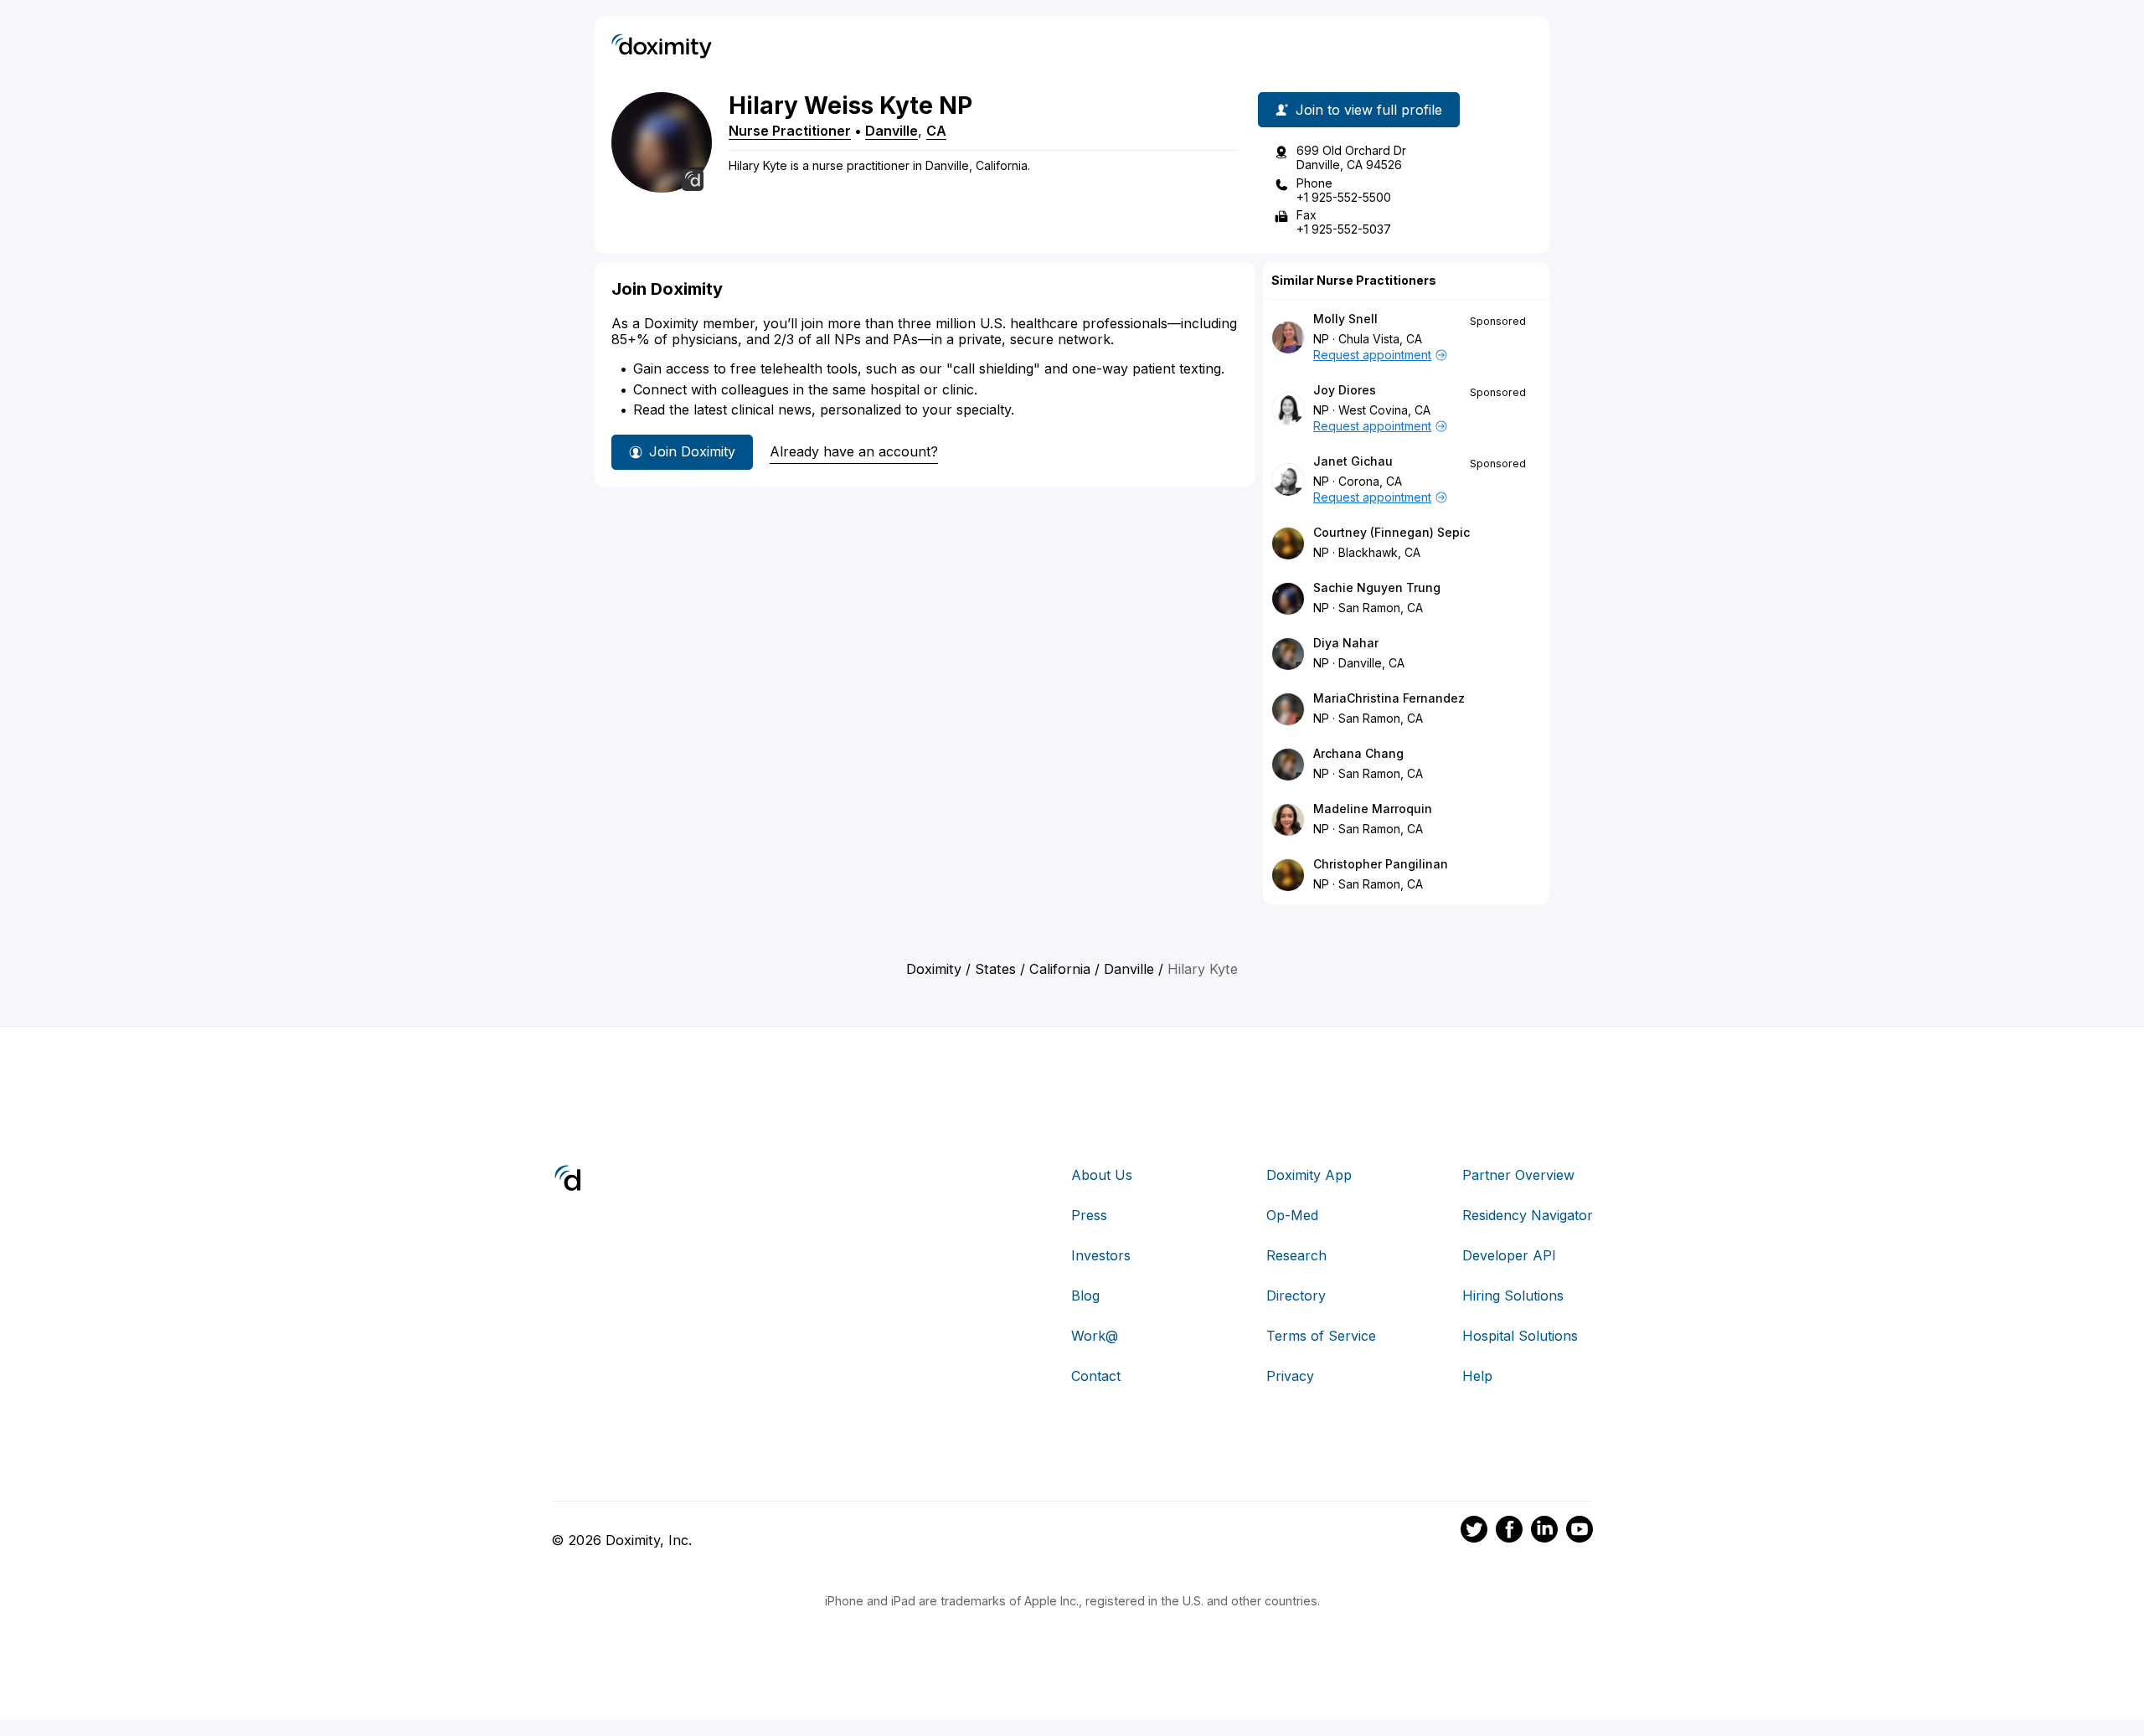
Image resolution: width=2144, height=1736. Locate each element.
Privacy (1290, 1376)
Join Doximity (692, 451)
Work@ (1095, 1336)
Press (1089, 1215)
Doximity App (1309, 1175)
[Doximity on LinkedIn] (1544, 1532)
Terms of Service (1321, 1336)
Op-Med (1292, 1215)
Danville (892, 131)
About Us (1102, 1175)
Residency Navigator (1528, 1215)
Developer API (1509, 1255)
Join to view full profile (1369, 110)
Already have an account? (854, 451)
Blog (1085, 1296)
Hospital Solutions (1520, 1336)
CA (936, 131)
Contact (1096, 1376)
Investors (1101, 1255)
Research (1296, 1255)
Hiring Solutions (1513, 1296)
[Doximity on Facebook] (1509, 1532)
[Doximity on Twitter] (1474, 1532)
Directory (1296, 1296)
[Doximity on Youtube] (1580, 1532)
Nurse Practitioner (790, 131)
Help (1477, 1376)
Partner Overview (1518, 1175)
